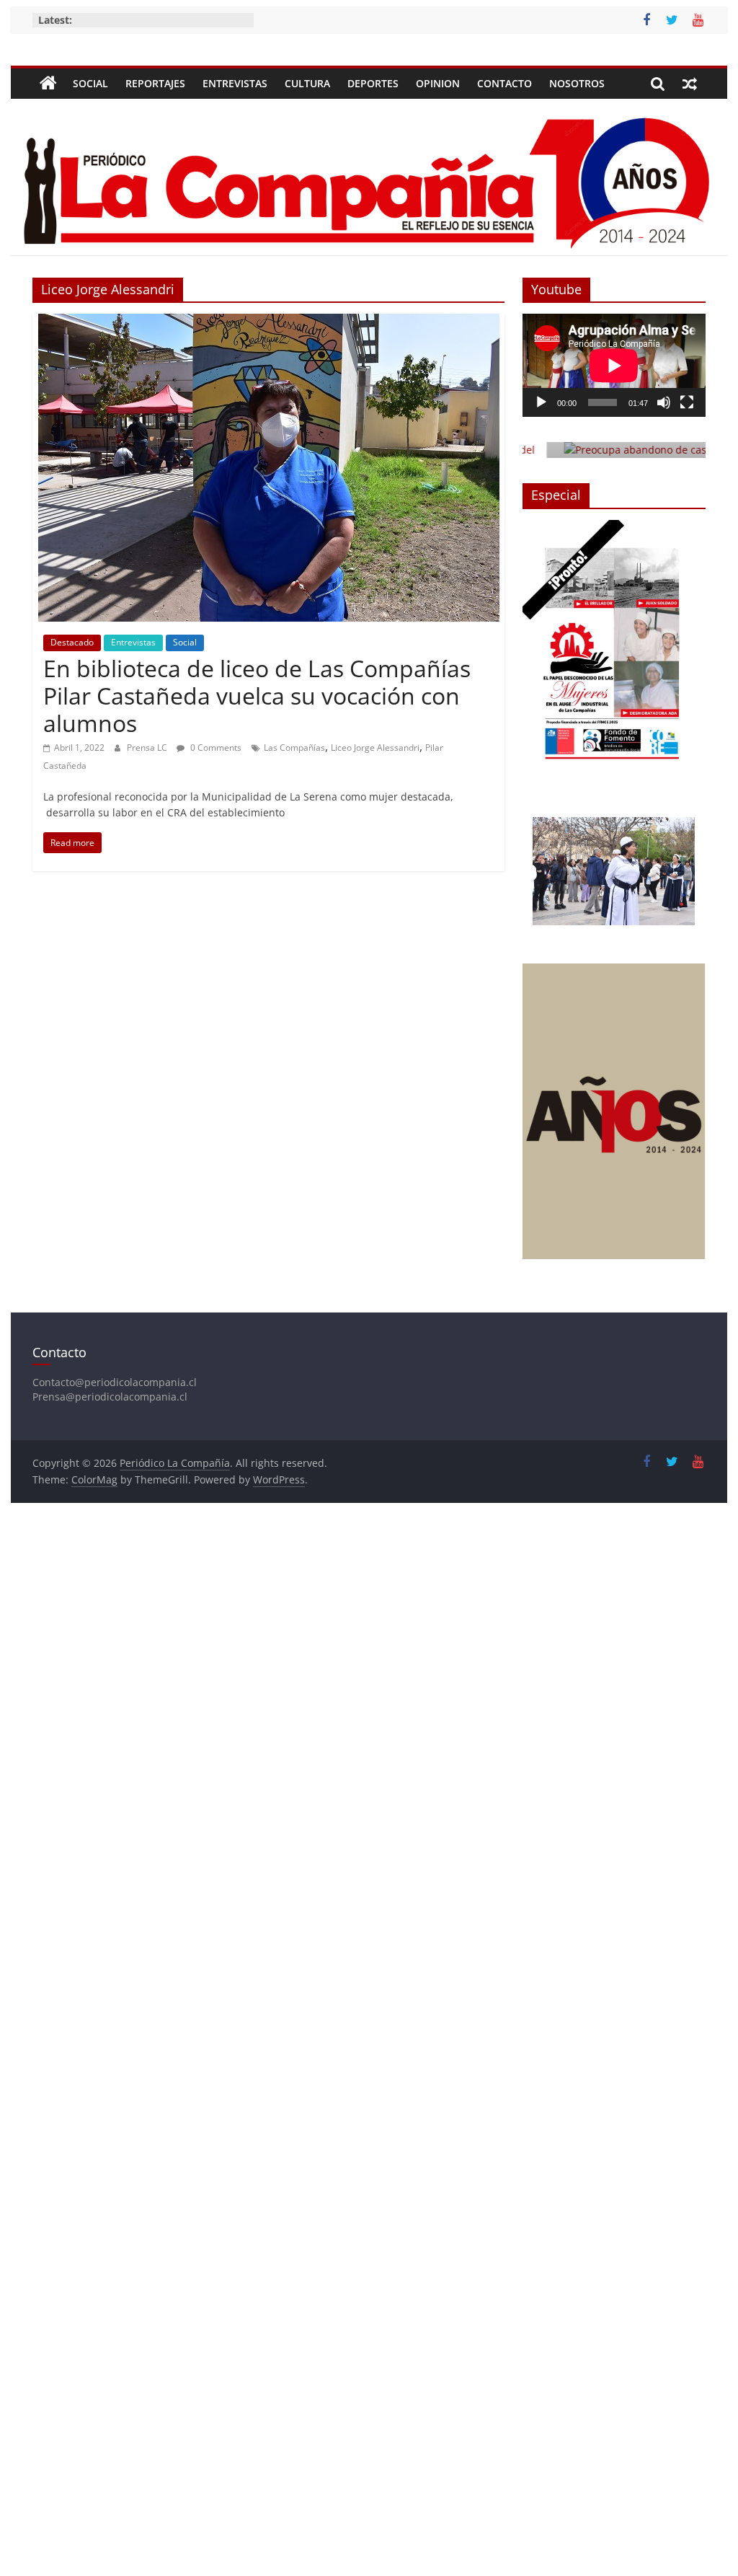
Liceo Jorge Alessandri (375, 747)
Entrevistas (235, 83)
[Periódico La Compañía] (48, 84)
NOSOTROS (577, 83)
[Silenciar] (664, 402)
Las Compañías (294, 747)
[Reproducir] (541, 402)
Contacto (504, 83)
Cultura (307, 83)
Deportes (373, 83)
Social (90, 83)
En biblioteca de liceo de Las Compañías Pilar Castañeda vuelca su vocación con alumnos (257, 696)
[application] (614, 365)
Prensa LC (148, 747)
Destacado (72, 642)
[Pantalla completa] (687, 402)
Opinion (438, 83)
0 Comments (215, 747)
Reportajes (155, 83)
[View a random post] (690, 84)
